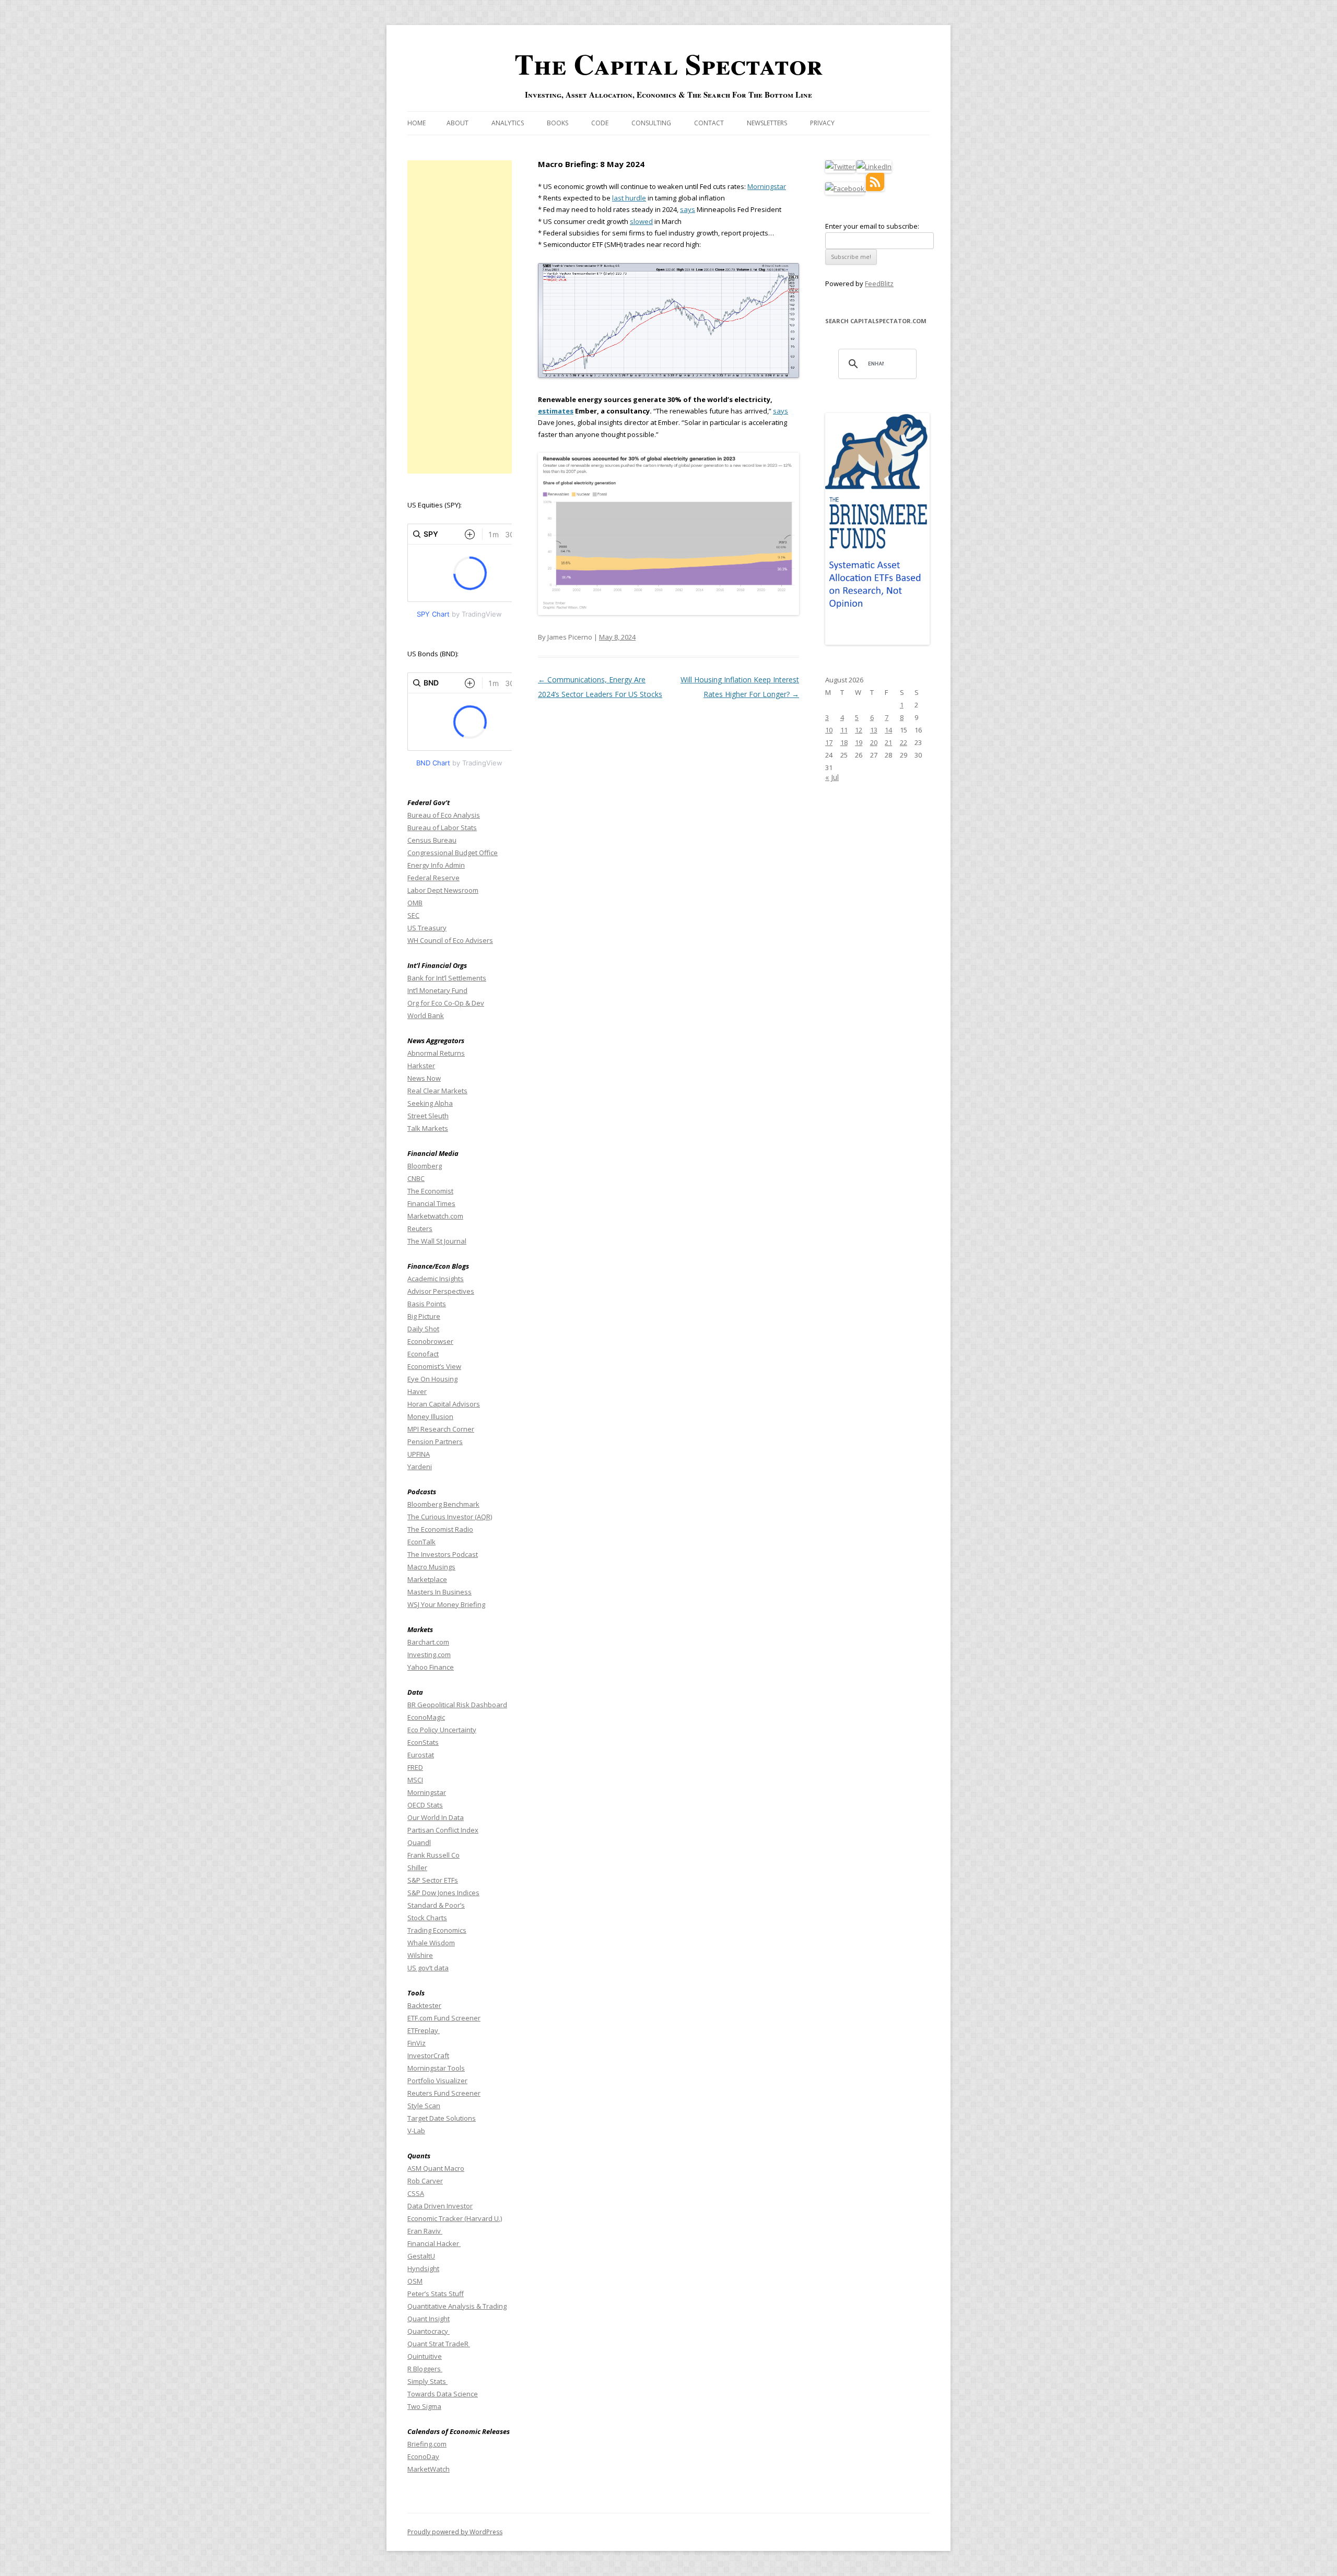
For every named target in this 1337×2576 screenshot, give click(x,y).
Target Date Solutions (442, 2118)
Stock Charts (427, 1918)
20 (874, 742)
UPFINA (419, 1454)
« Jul (832, 777)
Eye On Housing (432, 1379)
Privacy (822, 123)
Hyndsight (423, 2268)
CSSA (416, 2193)
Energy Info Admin (436, 865)
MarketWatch (429, 2469)
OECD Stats (425, 1805)
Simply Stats (427, 2381)
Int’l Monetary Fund (437, 990)
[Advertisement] (460, 317)
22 (904, 742)
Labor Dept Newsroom (443, 890)
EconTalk (421, 1542)
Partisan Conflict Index (443, 1830)
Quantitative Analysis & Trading (457, 2306)
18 (844, 742)
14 (888, 730)
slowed (641, 221)
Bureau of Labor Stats (442, 828)
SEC (413, 915)
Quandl (419, 1842)
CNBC (416, 1178)
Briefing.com (427, 2444)
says (688, 209)
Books (558, 123)
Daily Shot (423, 1329)
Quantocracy (429, 2331)
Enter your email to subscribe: (872, 226)
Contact (709, 123)
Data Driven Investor (440, 2206)
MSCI (415, 1780)
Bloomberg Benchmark (443, 1504)
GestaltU (421, 2256)
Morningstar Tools (436, 2068)
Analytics (508, 123)
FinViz (417, 2043)
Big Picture (424, 1316)
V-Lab (416, 2131)
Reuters (420, 1228)
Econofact (423, 1354)
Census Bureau (432, 840)
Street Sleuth (428, 1116)
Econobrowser (430, 1341)
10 (829, 730)
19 (859, 742)
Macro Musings (431, 1567)
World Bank (426, 1015)
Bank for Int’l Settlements (447, 978)
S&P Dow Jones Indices (443, 1893)
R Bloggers (425, 2369)
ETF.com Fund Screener (444, 2018)
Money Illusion (430, 1416)
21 (888, 742)
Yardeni (420, 1467)
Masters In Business (439, 1592)
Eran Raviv (425, 2231)
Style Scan (424, 2106)
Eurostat (421, 1755)
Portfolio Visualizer (437, 2081)
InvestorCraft (428, 2055)
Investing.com (429, 1655)
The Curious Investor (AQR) (450, 1517)
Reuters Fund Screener (444, 2093)
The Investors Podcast (443, 1554)
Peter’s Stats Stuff (436, 2294)
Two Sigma (424, 2406)
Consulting (651, 123)
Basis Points (427, 1304)
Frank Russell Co (433, 1855)
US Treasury (427, 928)
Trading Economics (437, 1930)
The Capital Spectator (668, 64)
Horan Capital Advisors (444, 1404)
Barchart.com (428, 1642)
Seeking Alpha (430, 1103)
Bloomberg (425, 1166)
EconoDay (423, 2456)
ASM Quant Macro (436, 2168)
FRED (415, 1767)
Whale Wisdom (431, 1943)
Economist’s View (434, 1366)
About (458, 123)
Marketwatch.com (435, 1216)
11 (844, 730)
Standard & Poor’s (436, 1905)
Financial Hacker (434, 2243)
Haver (417, 1391)
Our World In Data (436, 1817)
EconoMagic (426, 1717)
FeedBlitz (879, 283)
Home (417, 123)
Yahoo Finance (431, 1667)
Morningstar (767, 186)
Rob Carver (425, 2181)
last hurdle (629, 198)
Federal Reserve (433, 878)
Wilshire (420, 1955)
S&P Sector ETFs (433, 1880)
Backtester (424, 2005)
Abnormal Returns (436, 1053)
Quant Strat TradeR (439, 2344)
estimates (556, 411)
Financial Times (431, 1203)
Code (600, 123)
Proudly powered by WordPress (455, 2532)
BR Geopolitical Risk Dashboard (457, 1705)
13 (874, 730)
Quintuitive (425, 2356)
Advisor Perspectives (441, 1291)
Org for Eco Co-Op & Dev (446, 1003)
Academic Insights (436, 1279)
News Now (424, 1078)
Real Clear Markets (437, 1091)
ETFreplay (424, 2030)
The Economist (430, 1191)
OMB (415, 903)
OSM (415, 2281)
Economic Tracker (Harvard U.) (455, 2218)
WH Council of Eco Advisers (450, 940)
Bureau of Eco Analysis (444, 815)
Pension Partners (435, 1441)
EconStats (423, 1742)
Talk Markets (428, 1128)
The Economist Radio (440, 1529)
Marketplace (427, 1579)
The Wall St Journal (437, 1241)
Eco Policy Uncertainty (442, 1730)
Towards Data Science (443, 2394)
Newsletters (767, 123)
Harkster (421, 1066)
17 (829, 742)
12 (859, 730)
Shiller (417, 1868)
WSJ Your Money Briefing (446, 1604)
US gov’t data (428, 1968)
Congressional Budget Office (453, 853)
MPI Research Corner (441, 1429)
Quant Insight (429, 2319)
